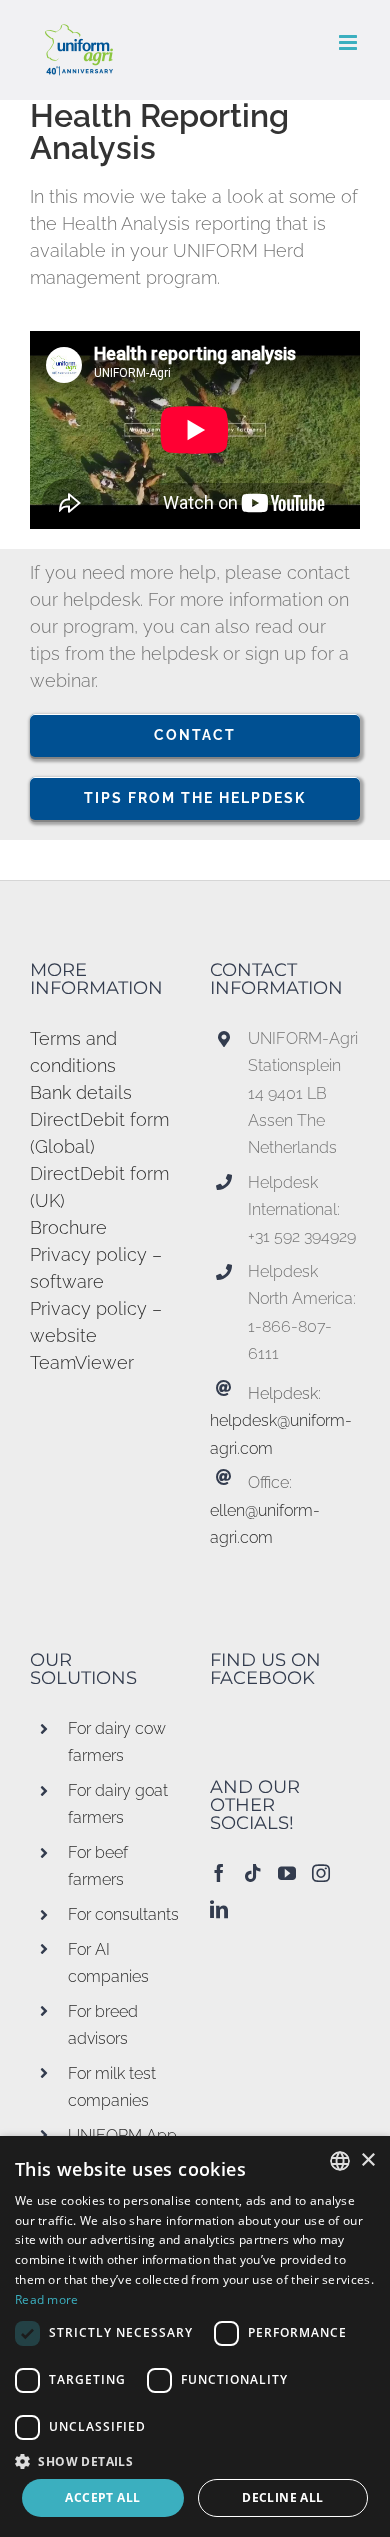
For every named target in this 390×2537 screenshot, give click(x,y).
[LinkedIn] (219, 1909)
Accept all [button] (102, 2497)
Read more (47, 2299)
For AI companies (108, 1963)
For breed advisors (103, 2025)
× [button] (367, 2160)
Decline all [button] (282, 2497)
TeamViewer (82, 1362)
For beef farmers (98, 1866)
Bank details (81, 1092)
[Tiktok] (253, 1873)
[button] (195, 2461)
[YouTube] (287, 1873)
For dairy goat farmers (118, 1804)
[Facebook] (219, 1873)
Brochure (68, 1227)
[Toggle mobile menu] (349, 42)
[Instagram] (321, 1873)
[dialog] (195, 2336)
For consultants (123, 1914)
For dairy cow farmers (117, 1742)
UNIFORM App (122, 2135)
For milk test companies (112, 2087)
